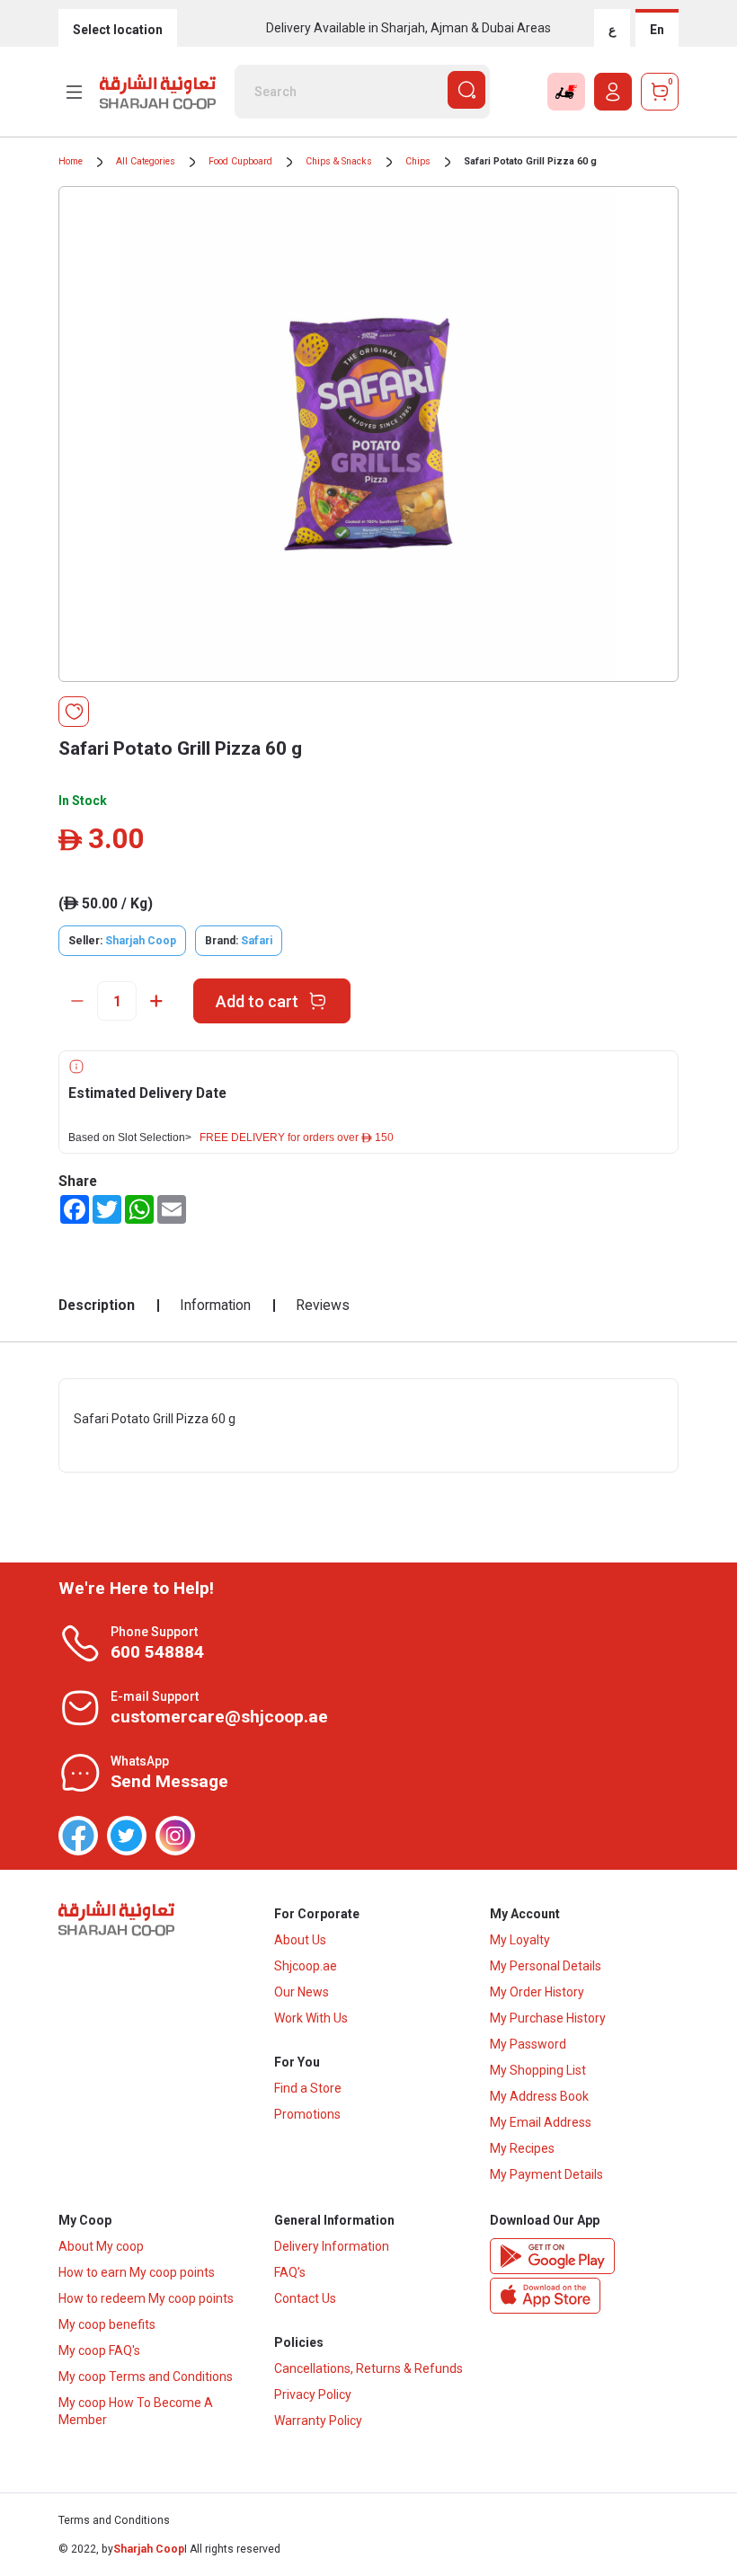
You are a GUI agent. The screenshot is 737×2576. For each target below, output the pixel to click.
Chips (418, 161)
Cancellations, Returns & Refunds (368, 2368)
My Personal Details (546, 1966)
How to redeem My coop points (146, 2298)
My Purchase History (548, 2018)
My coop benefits (107, 2324)
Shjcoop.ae (306, 1966)
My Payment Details (546, 2174)
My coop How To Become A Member (136, 2411)
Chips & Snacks (339, 161)
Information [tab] (215, 1305)
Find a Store (308, 2088)
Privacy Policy (313, 2395)
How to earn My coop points (137, 2272)
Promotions (307, 2114)
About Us (300, 1940)
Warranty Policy (318, 2421)
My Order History (537, 1992)
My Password (528, 2044)
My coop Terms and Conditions (146, 2377)
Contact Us (305, 2298)
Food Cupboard (240, 161)
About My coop (101, 2246)
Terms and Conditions (114, 2520)
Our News (302, 1992)
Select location (118, 30)
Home (71, 161)
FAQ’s (290, 2272)
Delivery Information (332, 2246)
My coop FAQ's (99, 2350)
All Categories (146, 161)
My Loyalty (520, 1940)
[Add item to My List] (74, 712)
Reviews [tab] (323, 1305)
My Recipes (522, 2148)
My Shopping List (538, 2070)
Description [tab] (97, 1305)
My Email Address (541, 2122)
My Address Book (539, 2096)
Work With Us (311, 2018)
